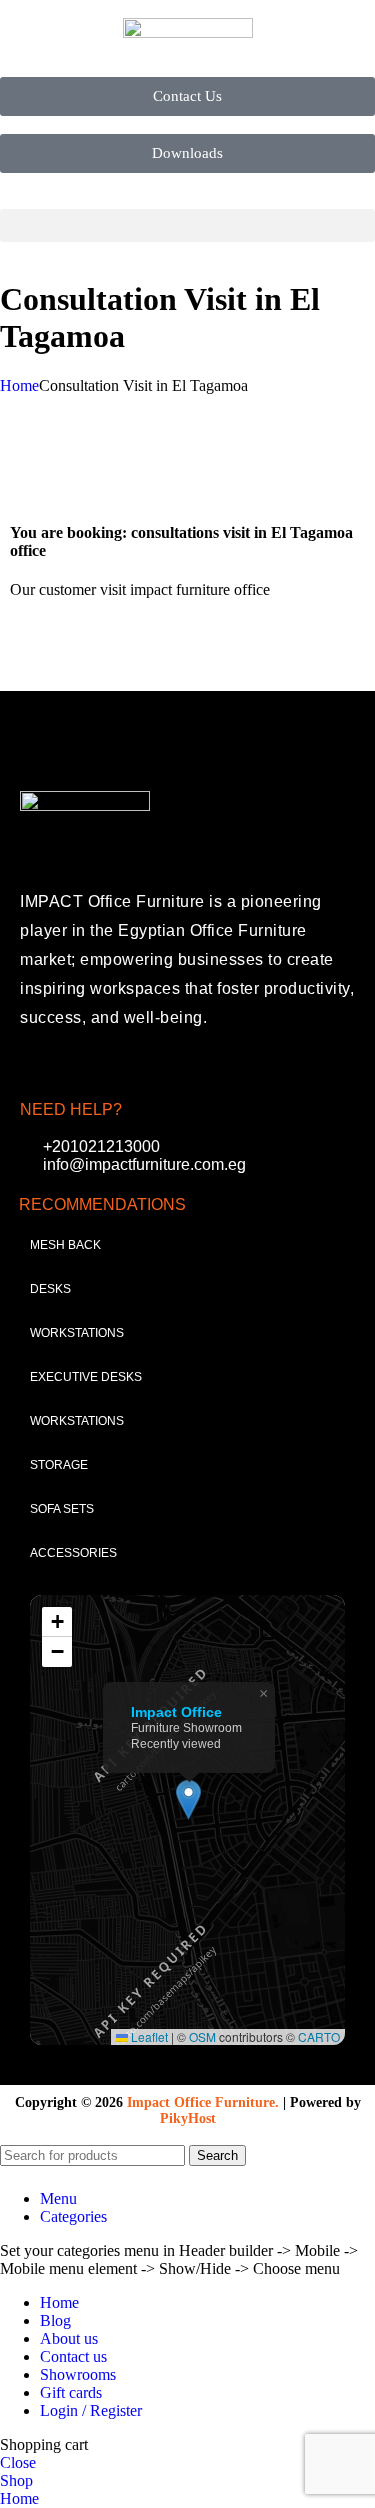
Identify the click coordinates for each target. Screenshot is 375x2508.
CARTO (319, 2036)
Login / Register (91, 2410)
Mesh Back (65, 1245)
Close (18, 2462)
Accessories (73, 1553)
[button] (187, 225)
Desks (50, 1289)
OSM (202, 2036)
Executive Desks (86, 1377)
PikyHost (188, 2118)
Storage (59, 1465)
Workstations (77, 1333)
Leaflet (148, 2036)
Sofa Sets (62, 1509)
